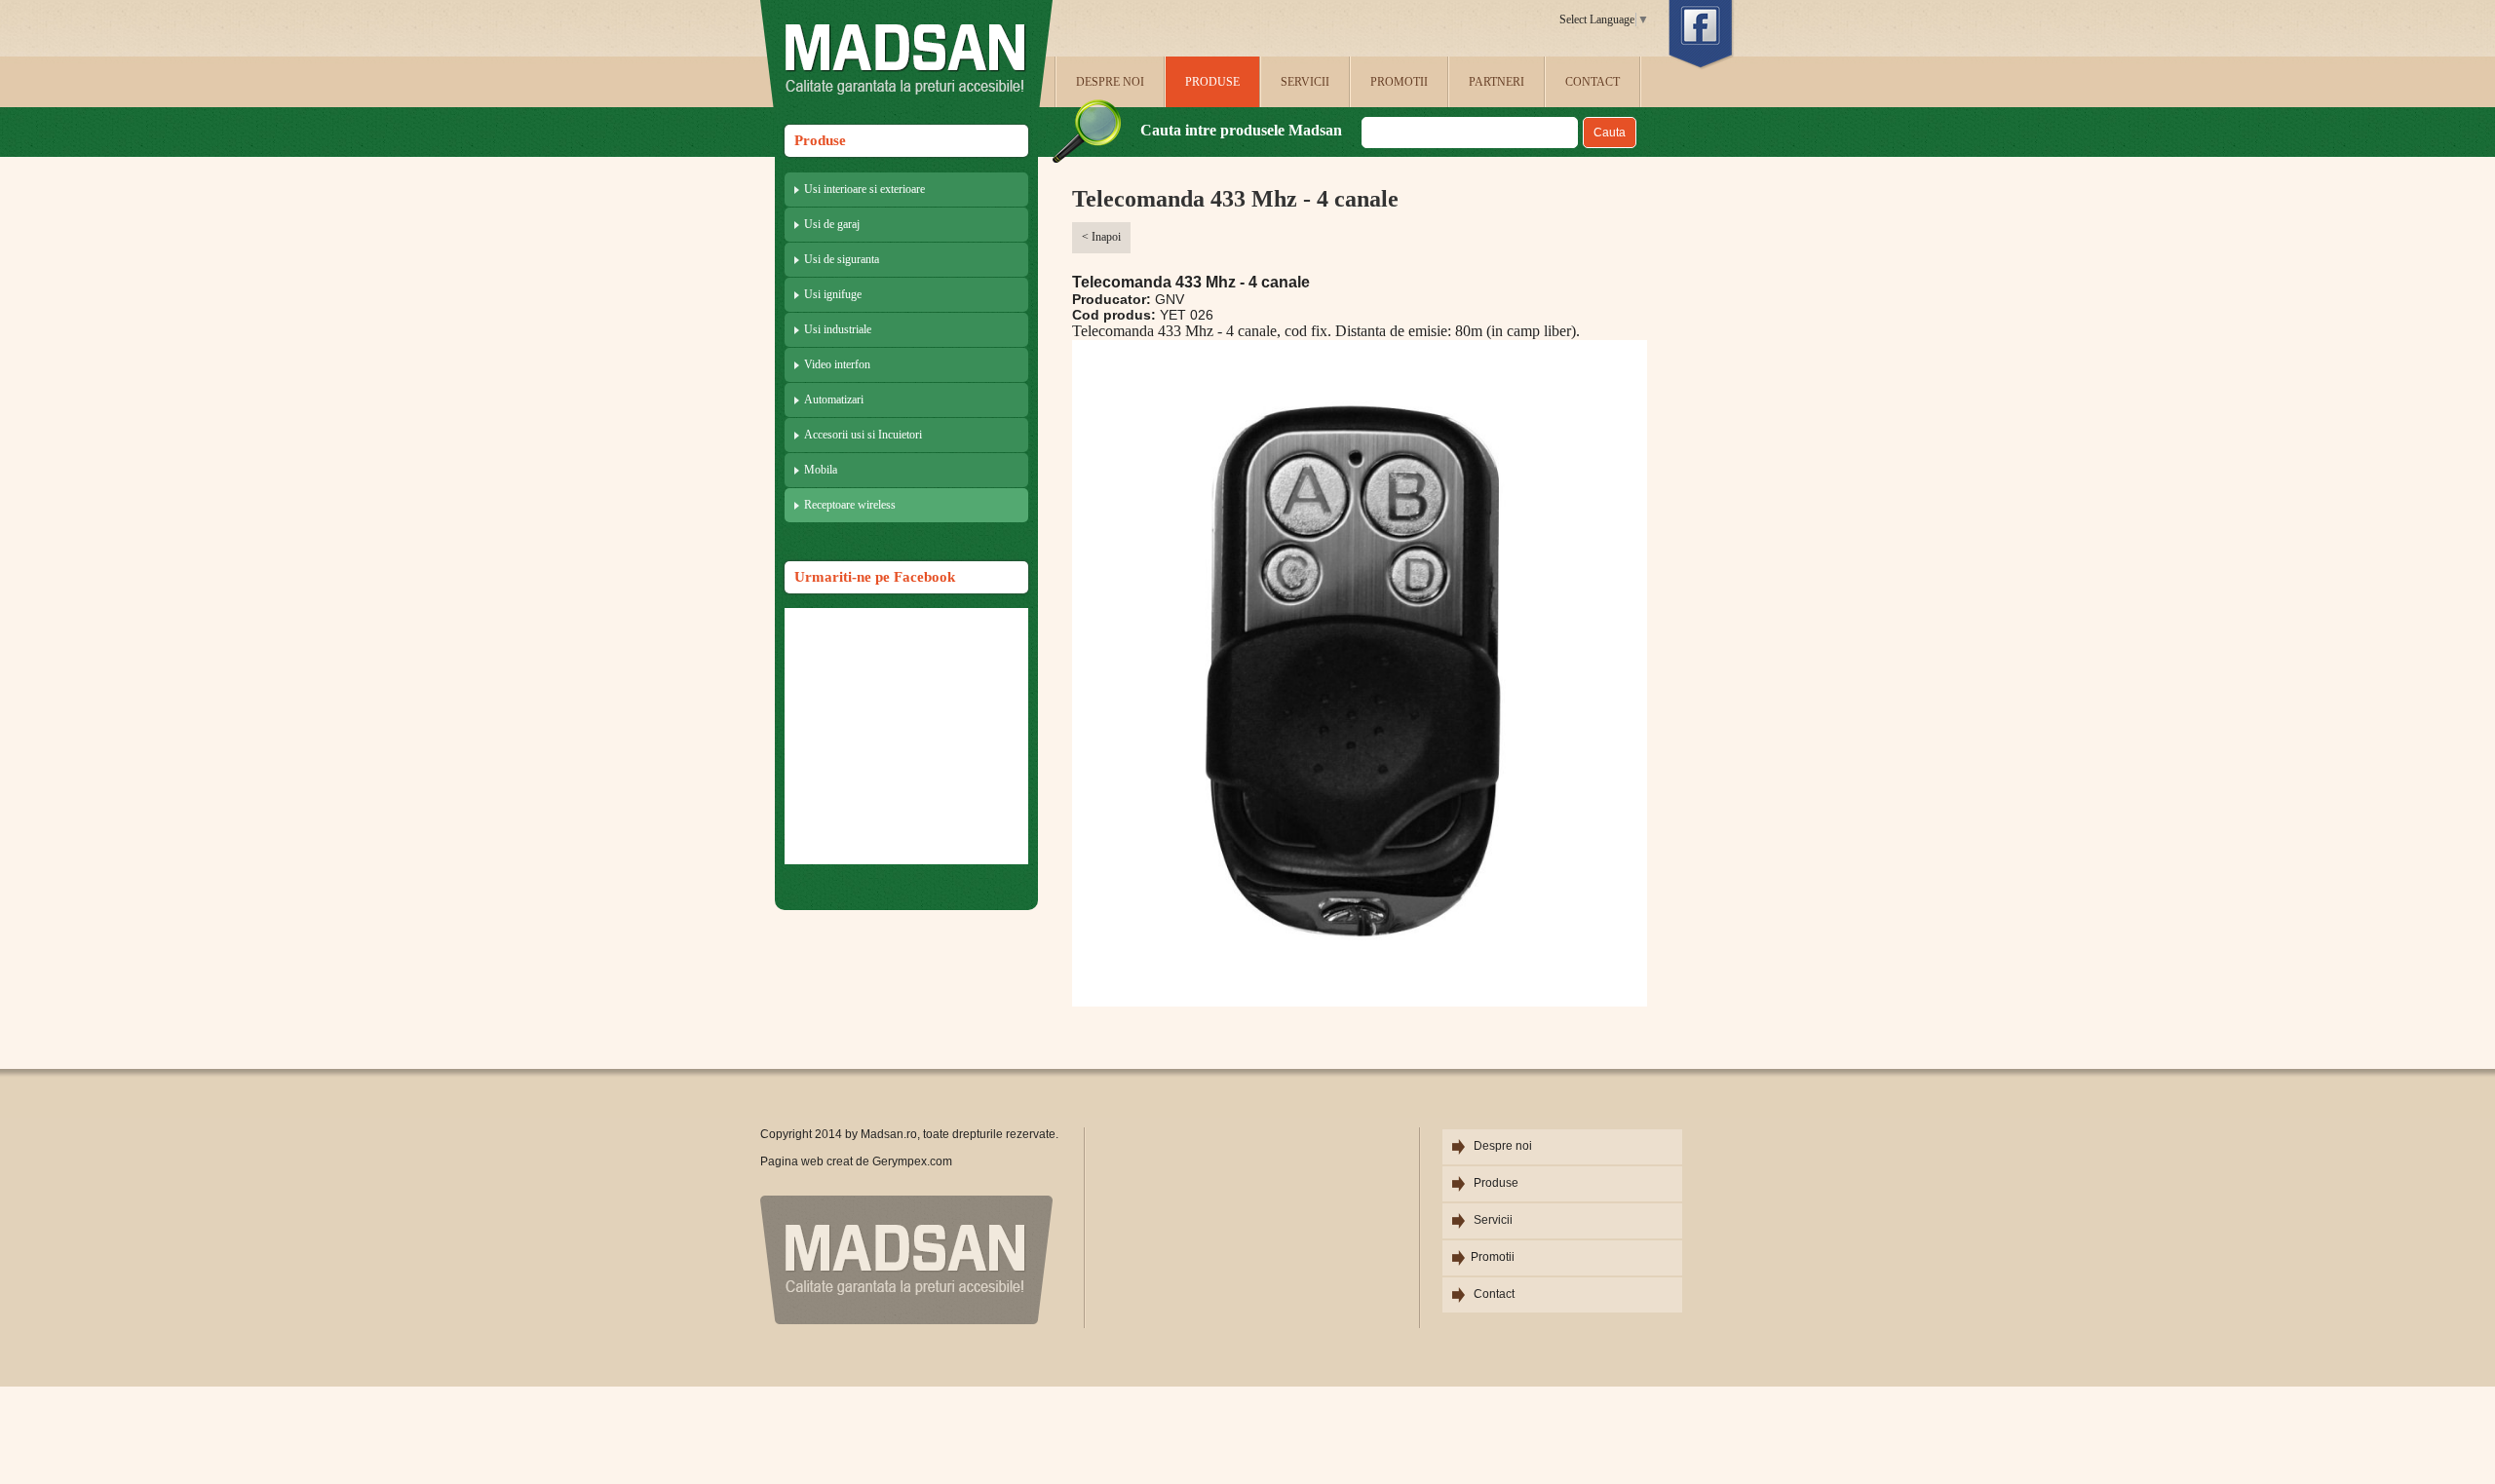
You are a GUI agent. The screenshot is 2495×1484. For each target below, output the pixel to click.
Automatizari (834, 400)
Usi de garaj (832, 224)
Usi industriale (838, 329)
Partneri (1497, 82)
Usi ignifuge (833, 294)
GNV (1170, 299)
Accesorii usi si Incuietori (863, 435)
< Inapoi (1101, 237)
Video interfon (837, 364)
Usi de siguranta (842, 259)
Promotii (1399, 82)
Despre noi (1110, 82)
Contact (1593, 82)
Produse (1212, 82)
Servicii (1305, 82)
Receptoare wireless (850, 505)
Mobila (821, 470)
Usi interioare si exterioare (864, 189)
